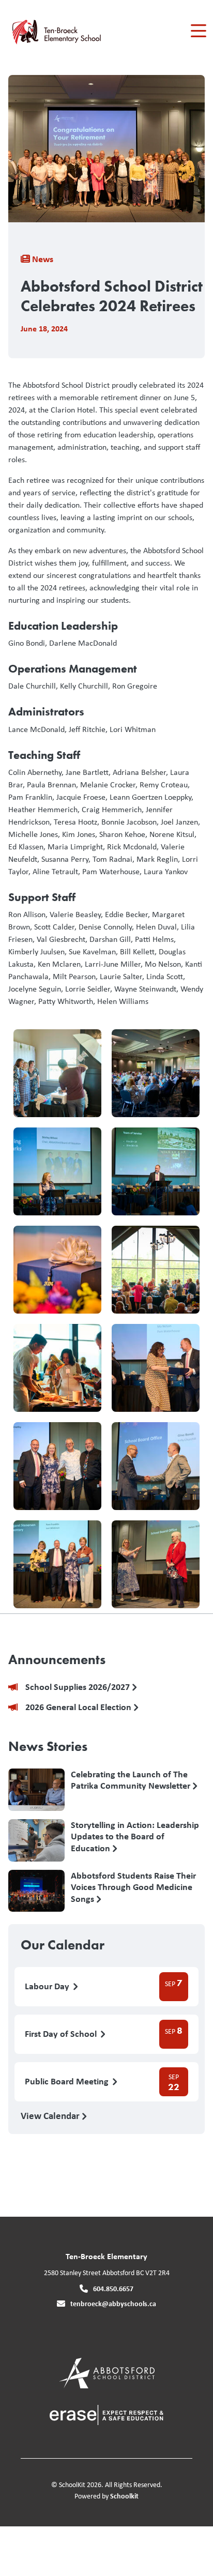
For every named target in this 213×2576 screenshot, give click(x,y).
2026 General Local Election (79, 1707)
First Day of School (62, 2034)
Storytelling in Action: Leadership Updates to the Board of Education (135, 1836)
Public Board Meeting (68, 2082)
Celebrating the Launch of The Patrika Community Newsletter (132, 1780)
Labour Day (48, 1986)
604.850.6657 (113, 2288)
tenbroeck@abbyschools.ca (113, 2303)
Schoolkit (124, 2496)
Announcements (57, 1659)
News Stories (48, 1746)
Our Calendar (63, 1945)
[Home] (66, 31)
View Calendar (51, 2115)
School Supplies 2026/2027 (79, 1687)
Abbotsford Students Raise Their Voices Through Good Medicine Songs (133, 1887)
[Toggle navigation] (198, 31)
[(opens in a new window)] (107, 2372)
